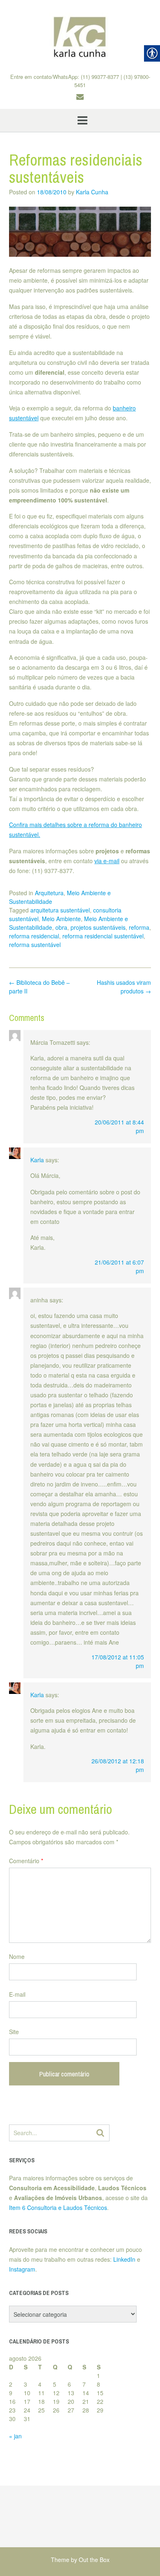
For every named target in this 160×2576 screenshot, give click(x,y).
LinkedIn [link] (124, 2259)
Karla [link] (37, 1160)
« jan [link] (15, 2436)
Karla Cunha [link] (92, 192)
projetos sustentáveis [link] (98, 927)
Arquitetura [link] (49, 893)
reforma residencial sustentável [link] (103, 936)
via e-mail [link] (107, 861)
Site (14, 2032)
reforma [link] (139, 927)
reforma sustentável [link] (35, 945)
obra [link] (61, 927)
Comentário (26, 1861)
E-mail (17, 1994)
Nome (17, 1956)
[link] (80, 37)
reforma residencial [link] (34, 936)
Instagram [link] (22, 2269)
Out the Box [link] (94, 2560)
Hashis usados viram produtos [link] (124, 987)
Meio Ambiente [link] (61, 919)
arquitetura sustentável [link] (60, 910)
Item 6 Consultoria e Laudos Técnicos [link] (58, 2207)
